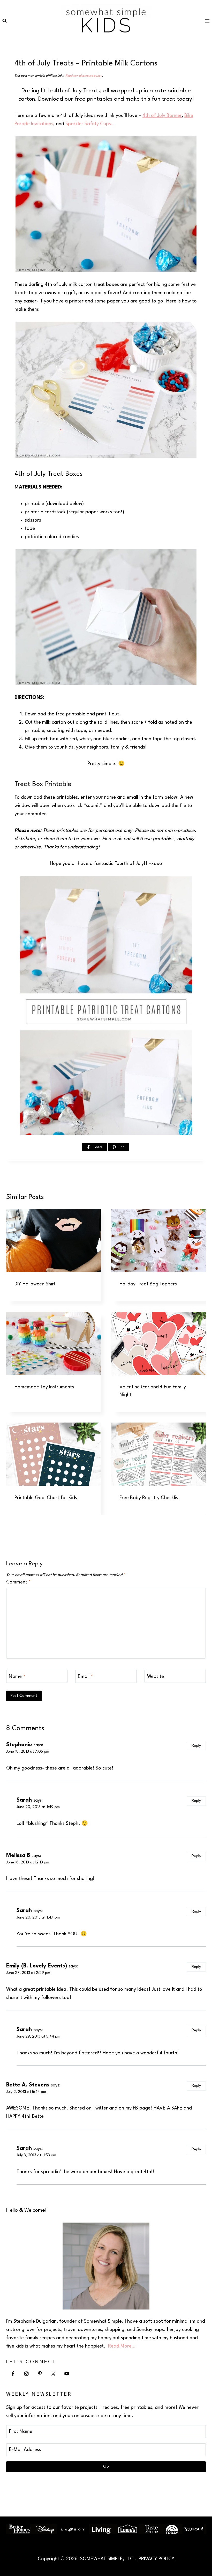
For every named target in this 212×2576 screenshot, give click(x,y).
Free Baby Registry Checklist (150, 1498)
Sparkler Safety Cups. (89, 124)
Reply (196, 1746)
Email (85, 1677)
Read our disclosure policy (84, 76)
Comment (18, 1582)
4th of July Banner (162, 116)
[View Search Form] (4, 21)
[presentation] (54, 1240)
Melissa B (18, 1856)
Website (156, 1677)
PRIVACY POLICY (157, 2559)
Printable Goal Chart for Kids (46, 1498)
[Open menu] (207, 21)
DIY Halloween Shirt (35, 1284)
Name (17, 1677)
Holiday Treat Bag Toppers (148, 1284)
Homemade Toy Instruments (44, 1387)
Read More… (122, 2346)
